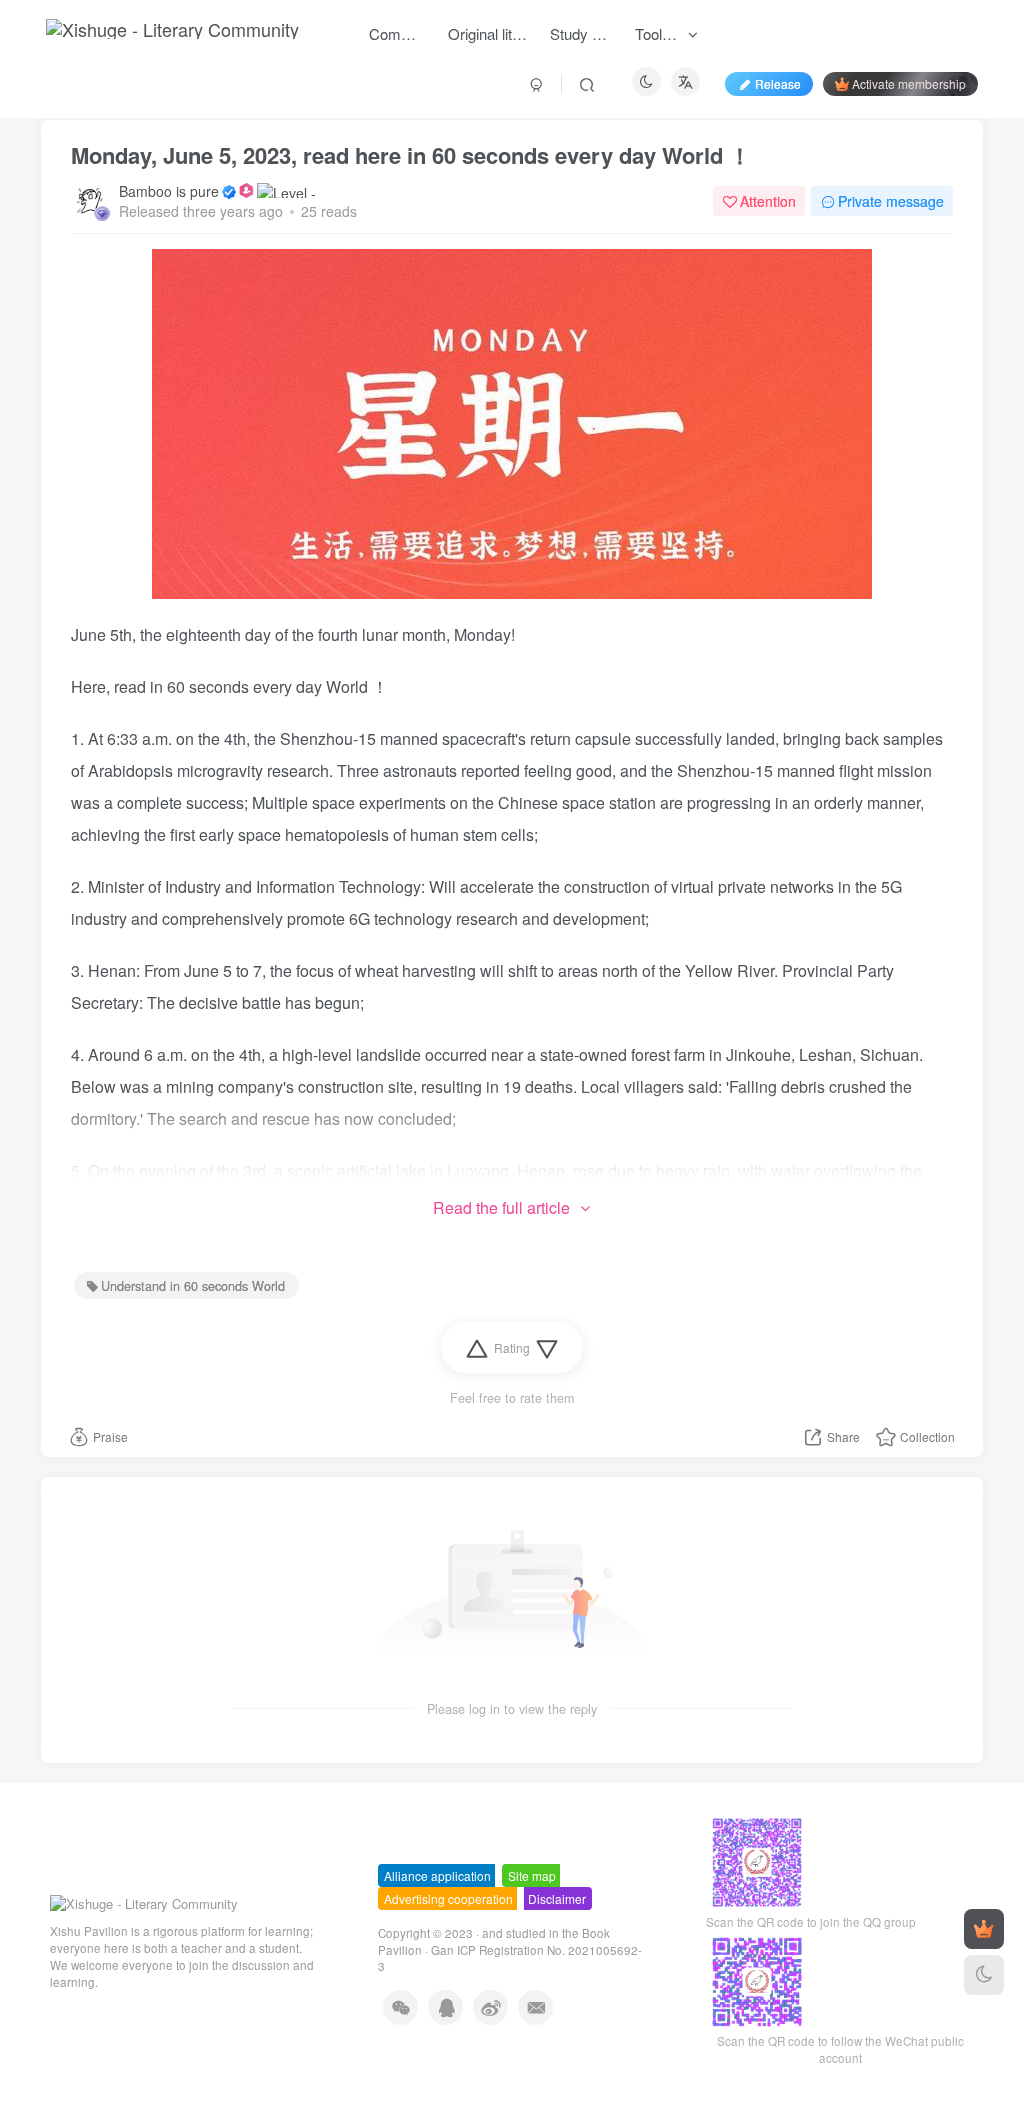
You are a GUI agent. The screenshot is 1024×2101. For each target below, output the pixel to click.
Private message (891, 201)
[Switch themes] (984, 1975)
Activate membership (909, 83)
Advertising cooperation (448, 1898)
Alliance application (437, 1875)
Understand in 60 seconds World (193, 1286)
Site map (532, 1875)
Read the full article (501, 1207)
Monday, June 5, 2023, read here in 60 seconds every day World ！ (411, 155)
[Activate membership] (984, 1929)
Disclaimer (557, 1898)
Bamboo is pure (169, 191)
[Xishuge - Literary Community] (144, 1902)
